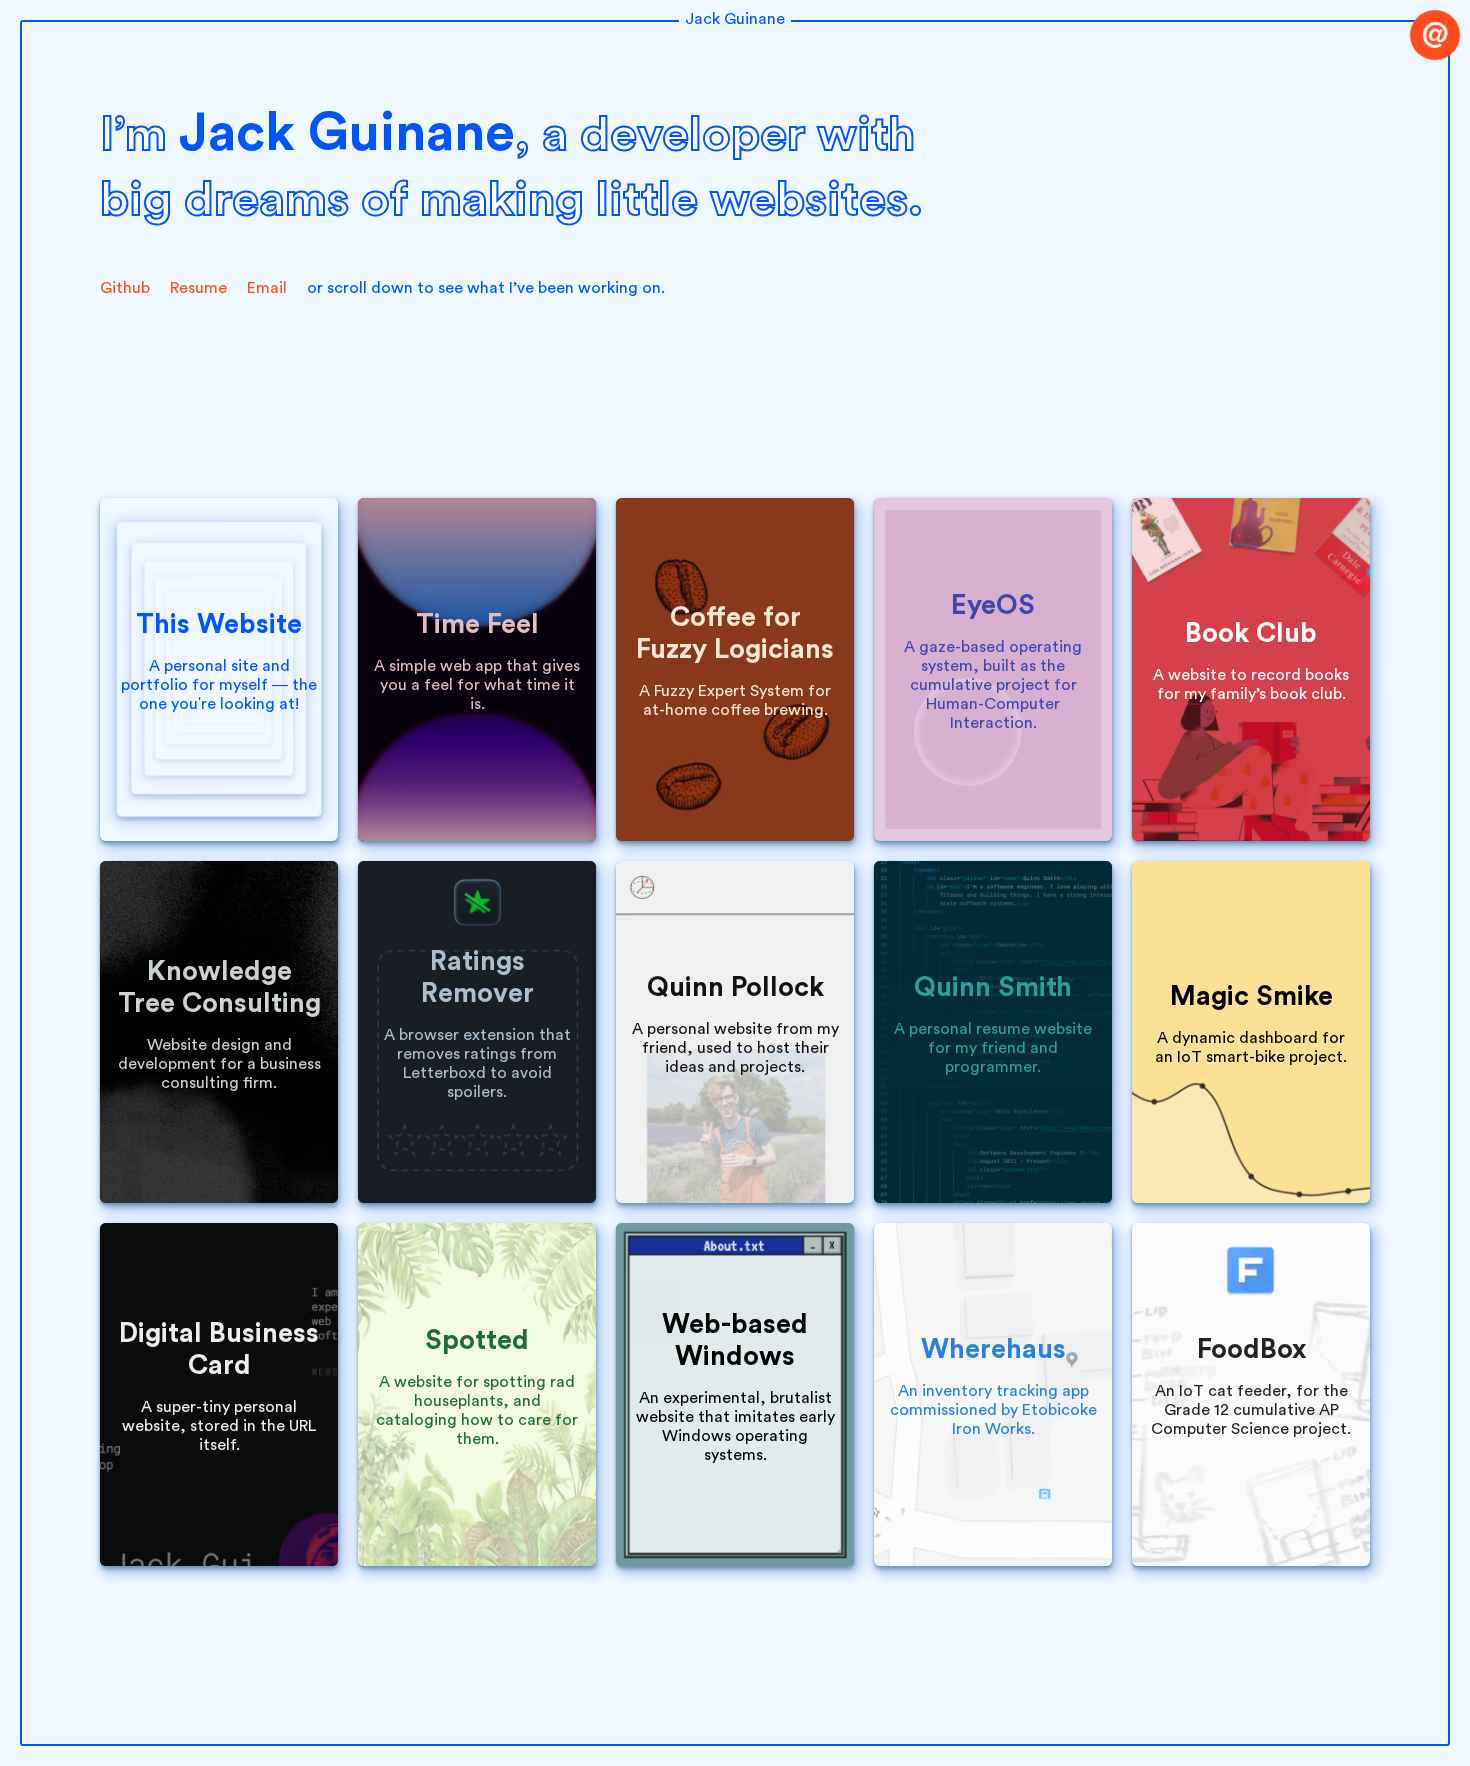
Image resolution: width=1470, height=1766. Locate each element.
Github (125, 288)
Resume (198, 288)
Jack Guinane (735, 19)
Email (267, 288)
